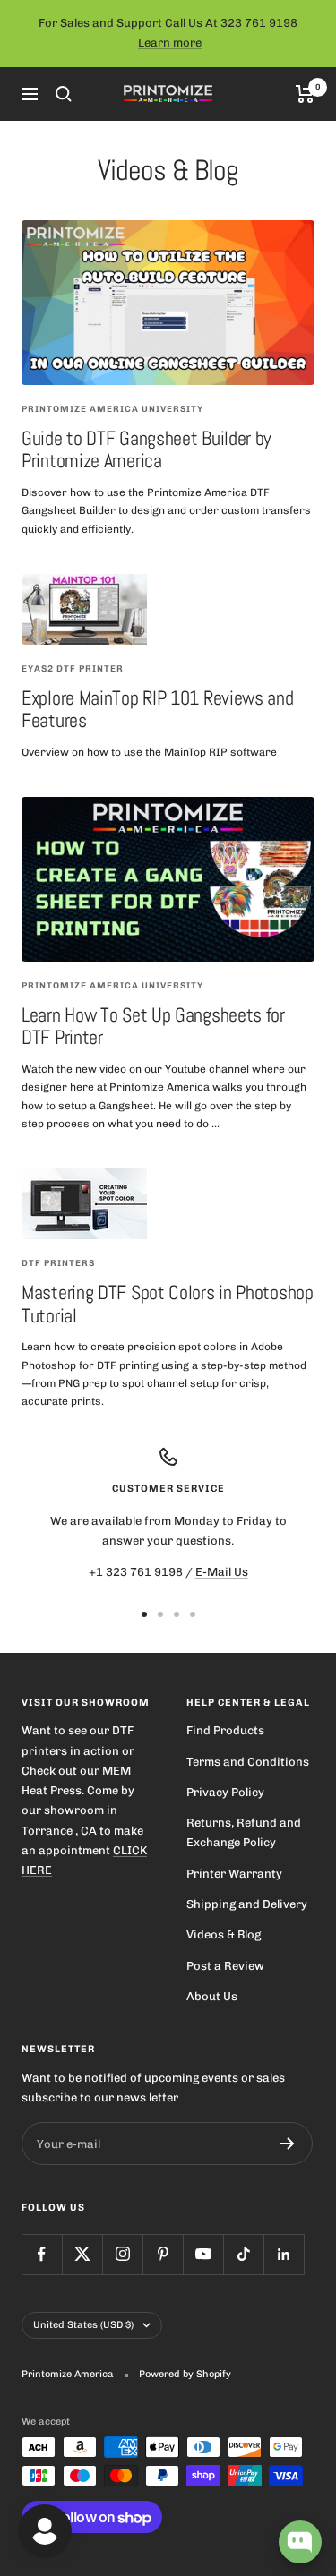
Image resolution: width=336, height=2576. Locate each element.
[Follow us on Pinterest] (163, 2254)
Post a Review (225, 1966)
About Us (212, 1996)
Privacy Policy (225, 1792)
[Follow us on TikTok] (243, 2254)
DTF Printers (58, 1263)
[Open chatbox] (300, 2542)
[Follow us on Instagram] (122, 2254)
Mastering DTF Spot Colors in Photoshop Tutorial (168, 1304)
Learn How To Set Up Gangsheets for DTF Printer (153, 1026)
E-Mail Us (222, 1572)
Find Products (225, 1730)
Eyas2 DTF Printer (73, 669)
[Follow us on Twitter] (82, 2254)
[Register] (287, 2144)
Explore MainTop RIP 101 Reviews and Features (158, 709)
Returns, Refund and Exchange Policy (244, 1832)
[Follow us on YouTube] (203, 2254)
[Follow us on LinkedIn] (284, 2254)
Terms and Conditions (248, 1762)
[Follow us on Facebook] (42, 2254)
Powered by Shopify (185, 2374)
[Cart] (305, 94)
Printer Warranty (234, 1874)
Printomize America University (112, 409)
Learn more (170, 43)
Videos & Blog (224, 1934)
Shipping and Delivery (247, 1904)
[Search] (64, 94)
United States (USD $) (83, 2325)
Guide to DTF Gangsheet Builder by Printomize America (146, 449)
